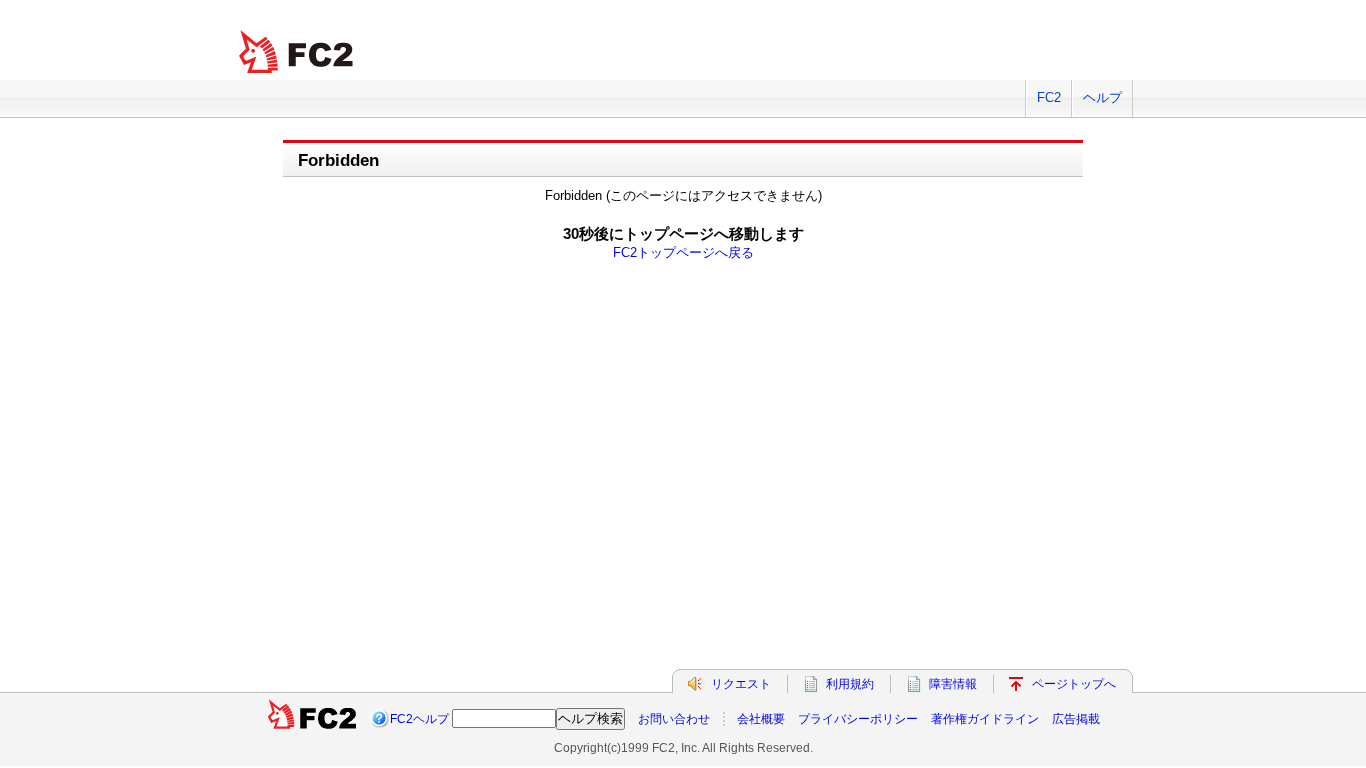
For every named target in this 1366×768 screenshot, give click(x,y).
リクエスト (741, 684)
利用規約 (850, 684)
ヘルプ (1102, 97)
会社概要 (761, 719)
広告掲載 (1076, 719)
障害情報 (953, 684)
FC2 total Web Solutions (298, 52)
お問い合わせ (674, 719)
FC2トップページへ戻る (683, 252)
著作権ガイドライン (985, 719)
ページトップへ (1074, 684)
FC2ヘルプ (419, 719)
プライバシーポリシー (858, 719)
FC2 (1049, 97)
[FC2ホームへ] (313, 719)
